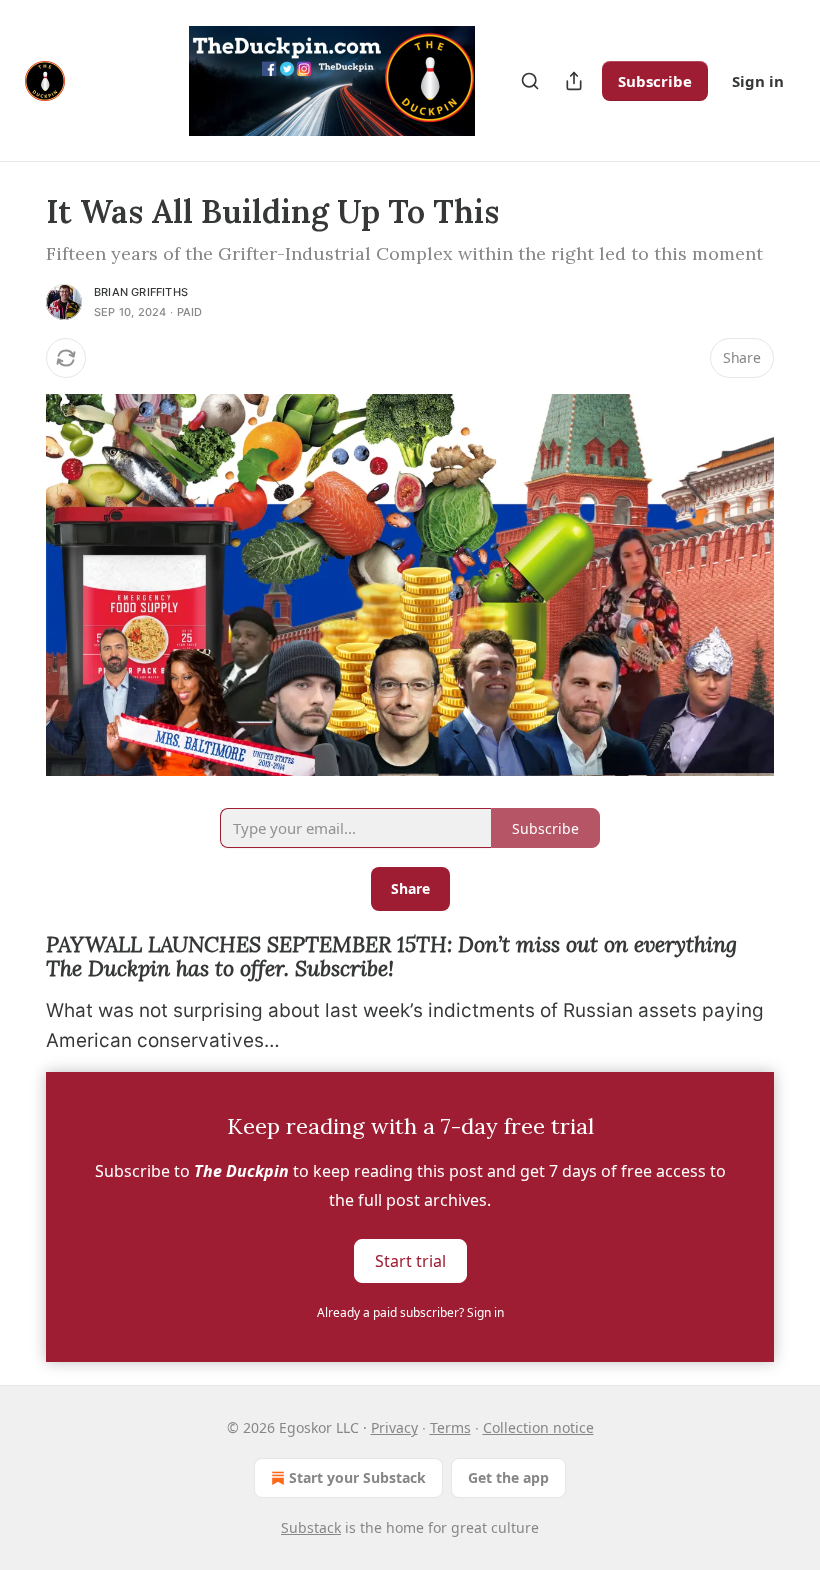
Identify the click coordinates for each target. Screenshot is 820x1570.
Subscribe (655, 81)
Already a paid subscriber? (410, 1312)
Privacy (394, 1427)
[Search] (530, 81)
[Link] (18, 957)
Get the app (508, 1477)
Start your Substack (357, 1477)
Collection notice (538, 1427)
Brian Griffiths (141, 292)
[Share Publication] (574, 81)
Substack (311, 1527)
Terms (450, 1427)
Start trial (410, 1261)
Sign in (758, 81)
